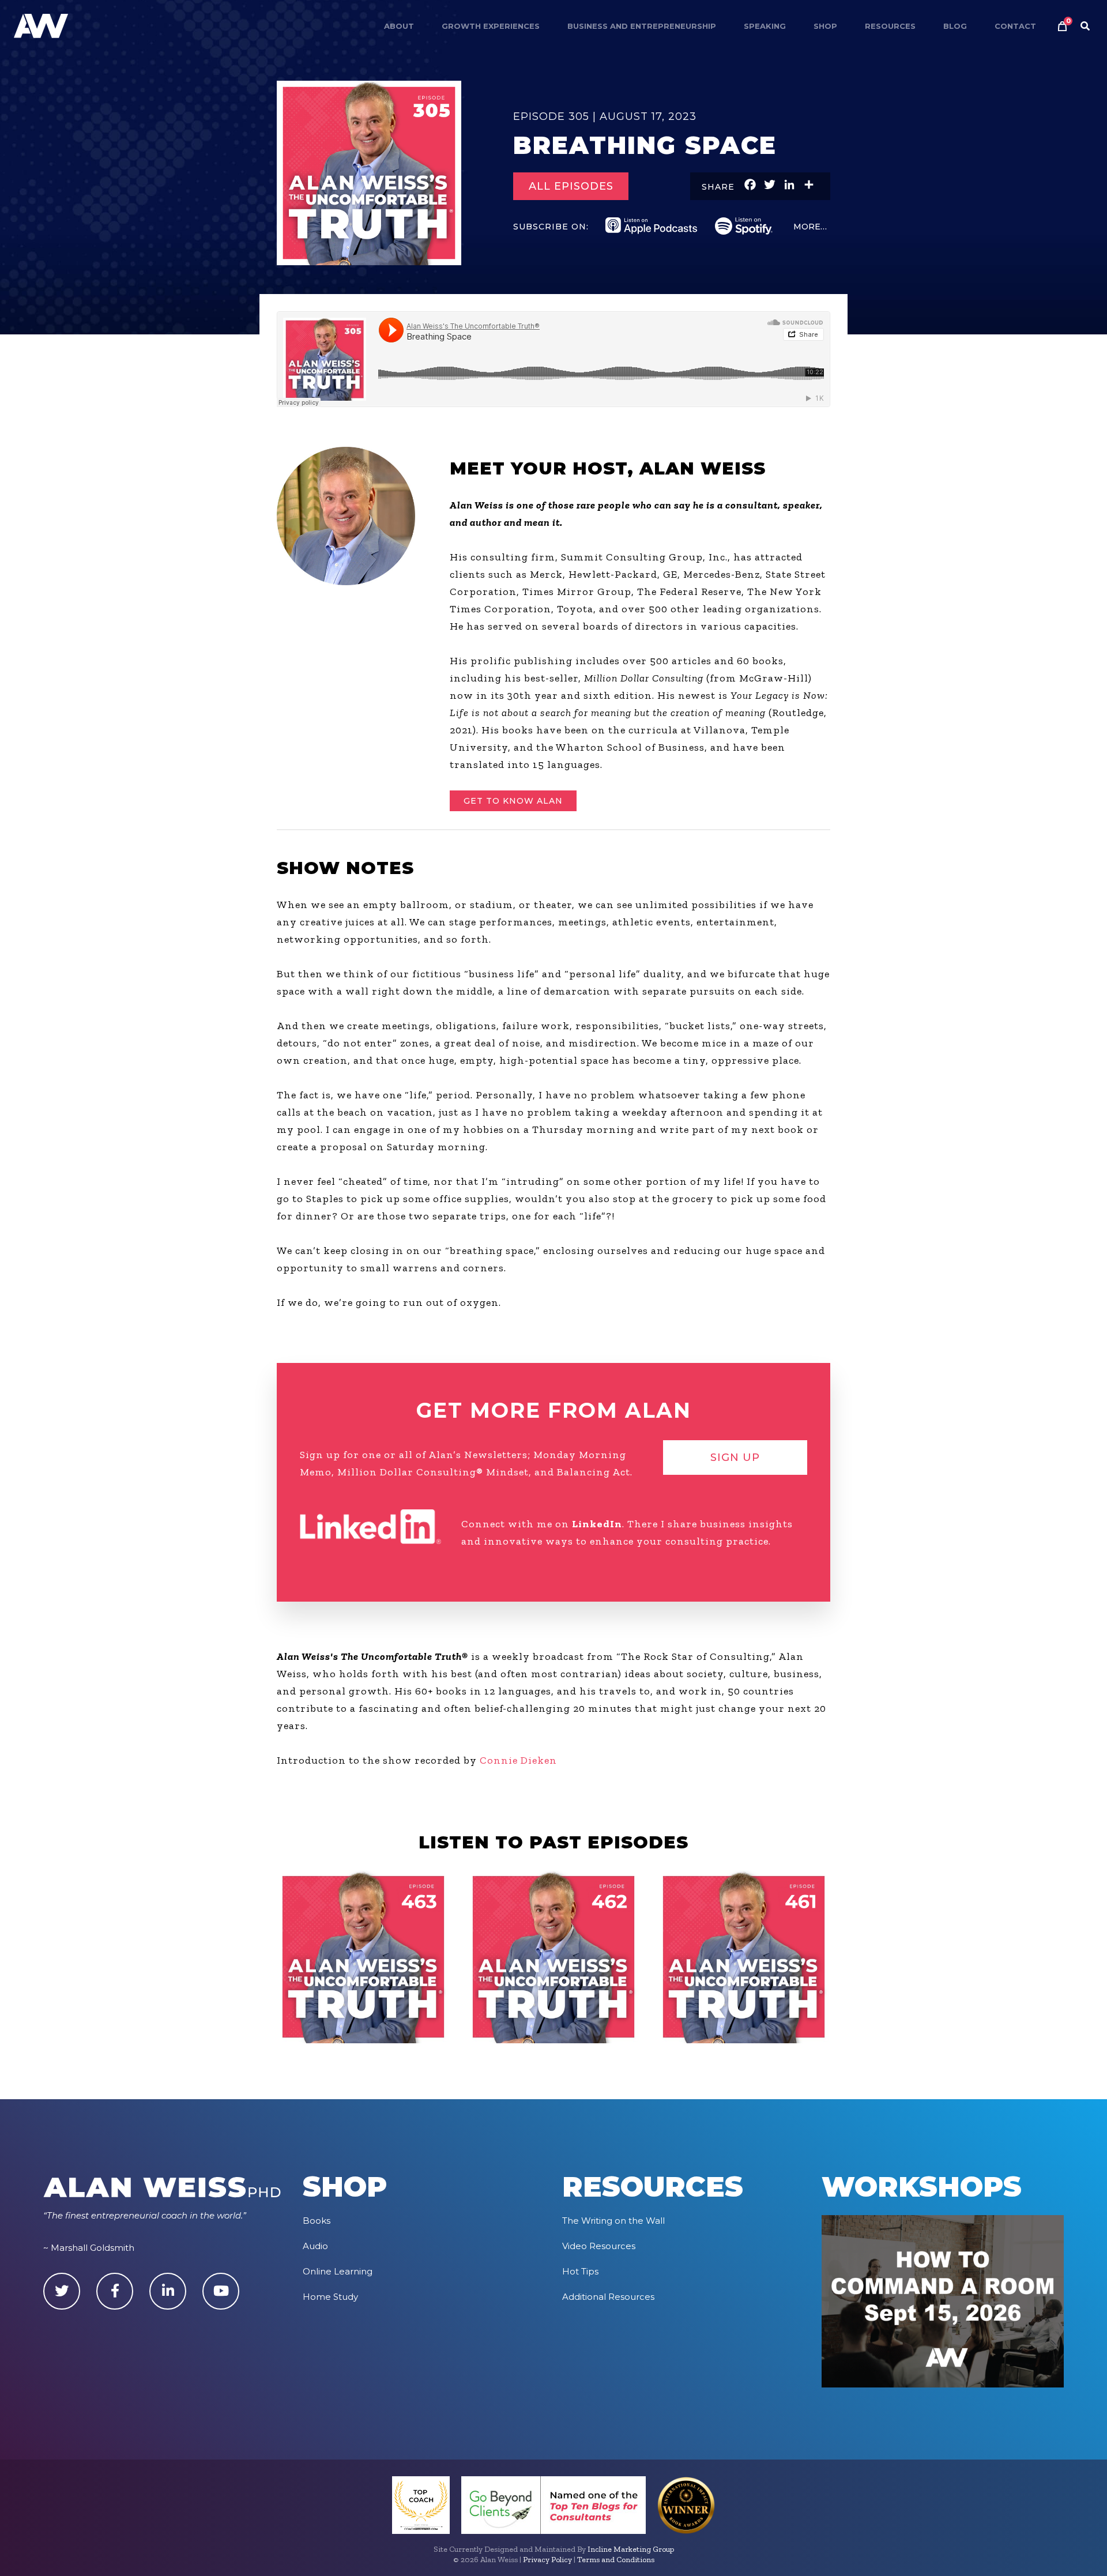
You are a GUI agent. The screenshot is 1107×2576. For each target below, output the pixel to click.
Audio (315, 2246)
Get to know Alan (513, 801)
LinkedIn (597, 1524)
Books (317, 2221)
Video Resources (599, 2246)
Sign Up (735, 1458)
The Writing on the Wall (613, 2221)
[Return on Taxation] (553, 1957)
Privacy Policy (547, 2560)
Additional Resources (608, 2297)
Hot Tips (580, 2271)
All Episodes (571, 186)
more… (810, 227)
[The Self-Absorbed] (744, 1957)
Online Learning (338, 2271)
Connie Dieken (518, 1760)
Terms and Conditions (616, 2560)
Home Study (330, 2297)
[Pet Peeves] (363, 1957)
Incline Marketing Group (631, 2549)
